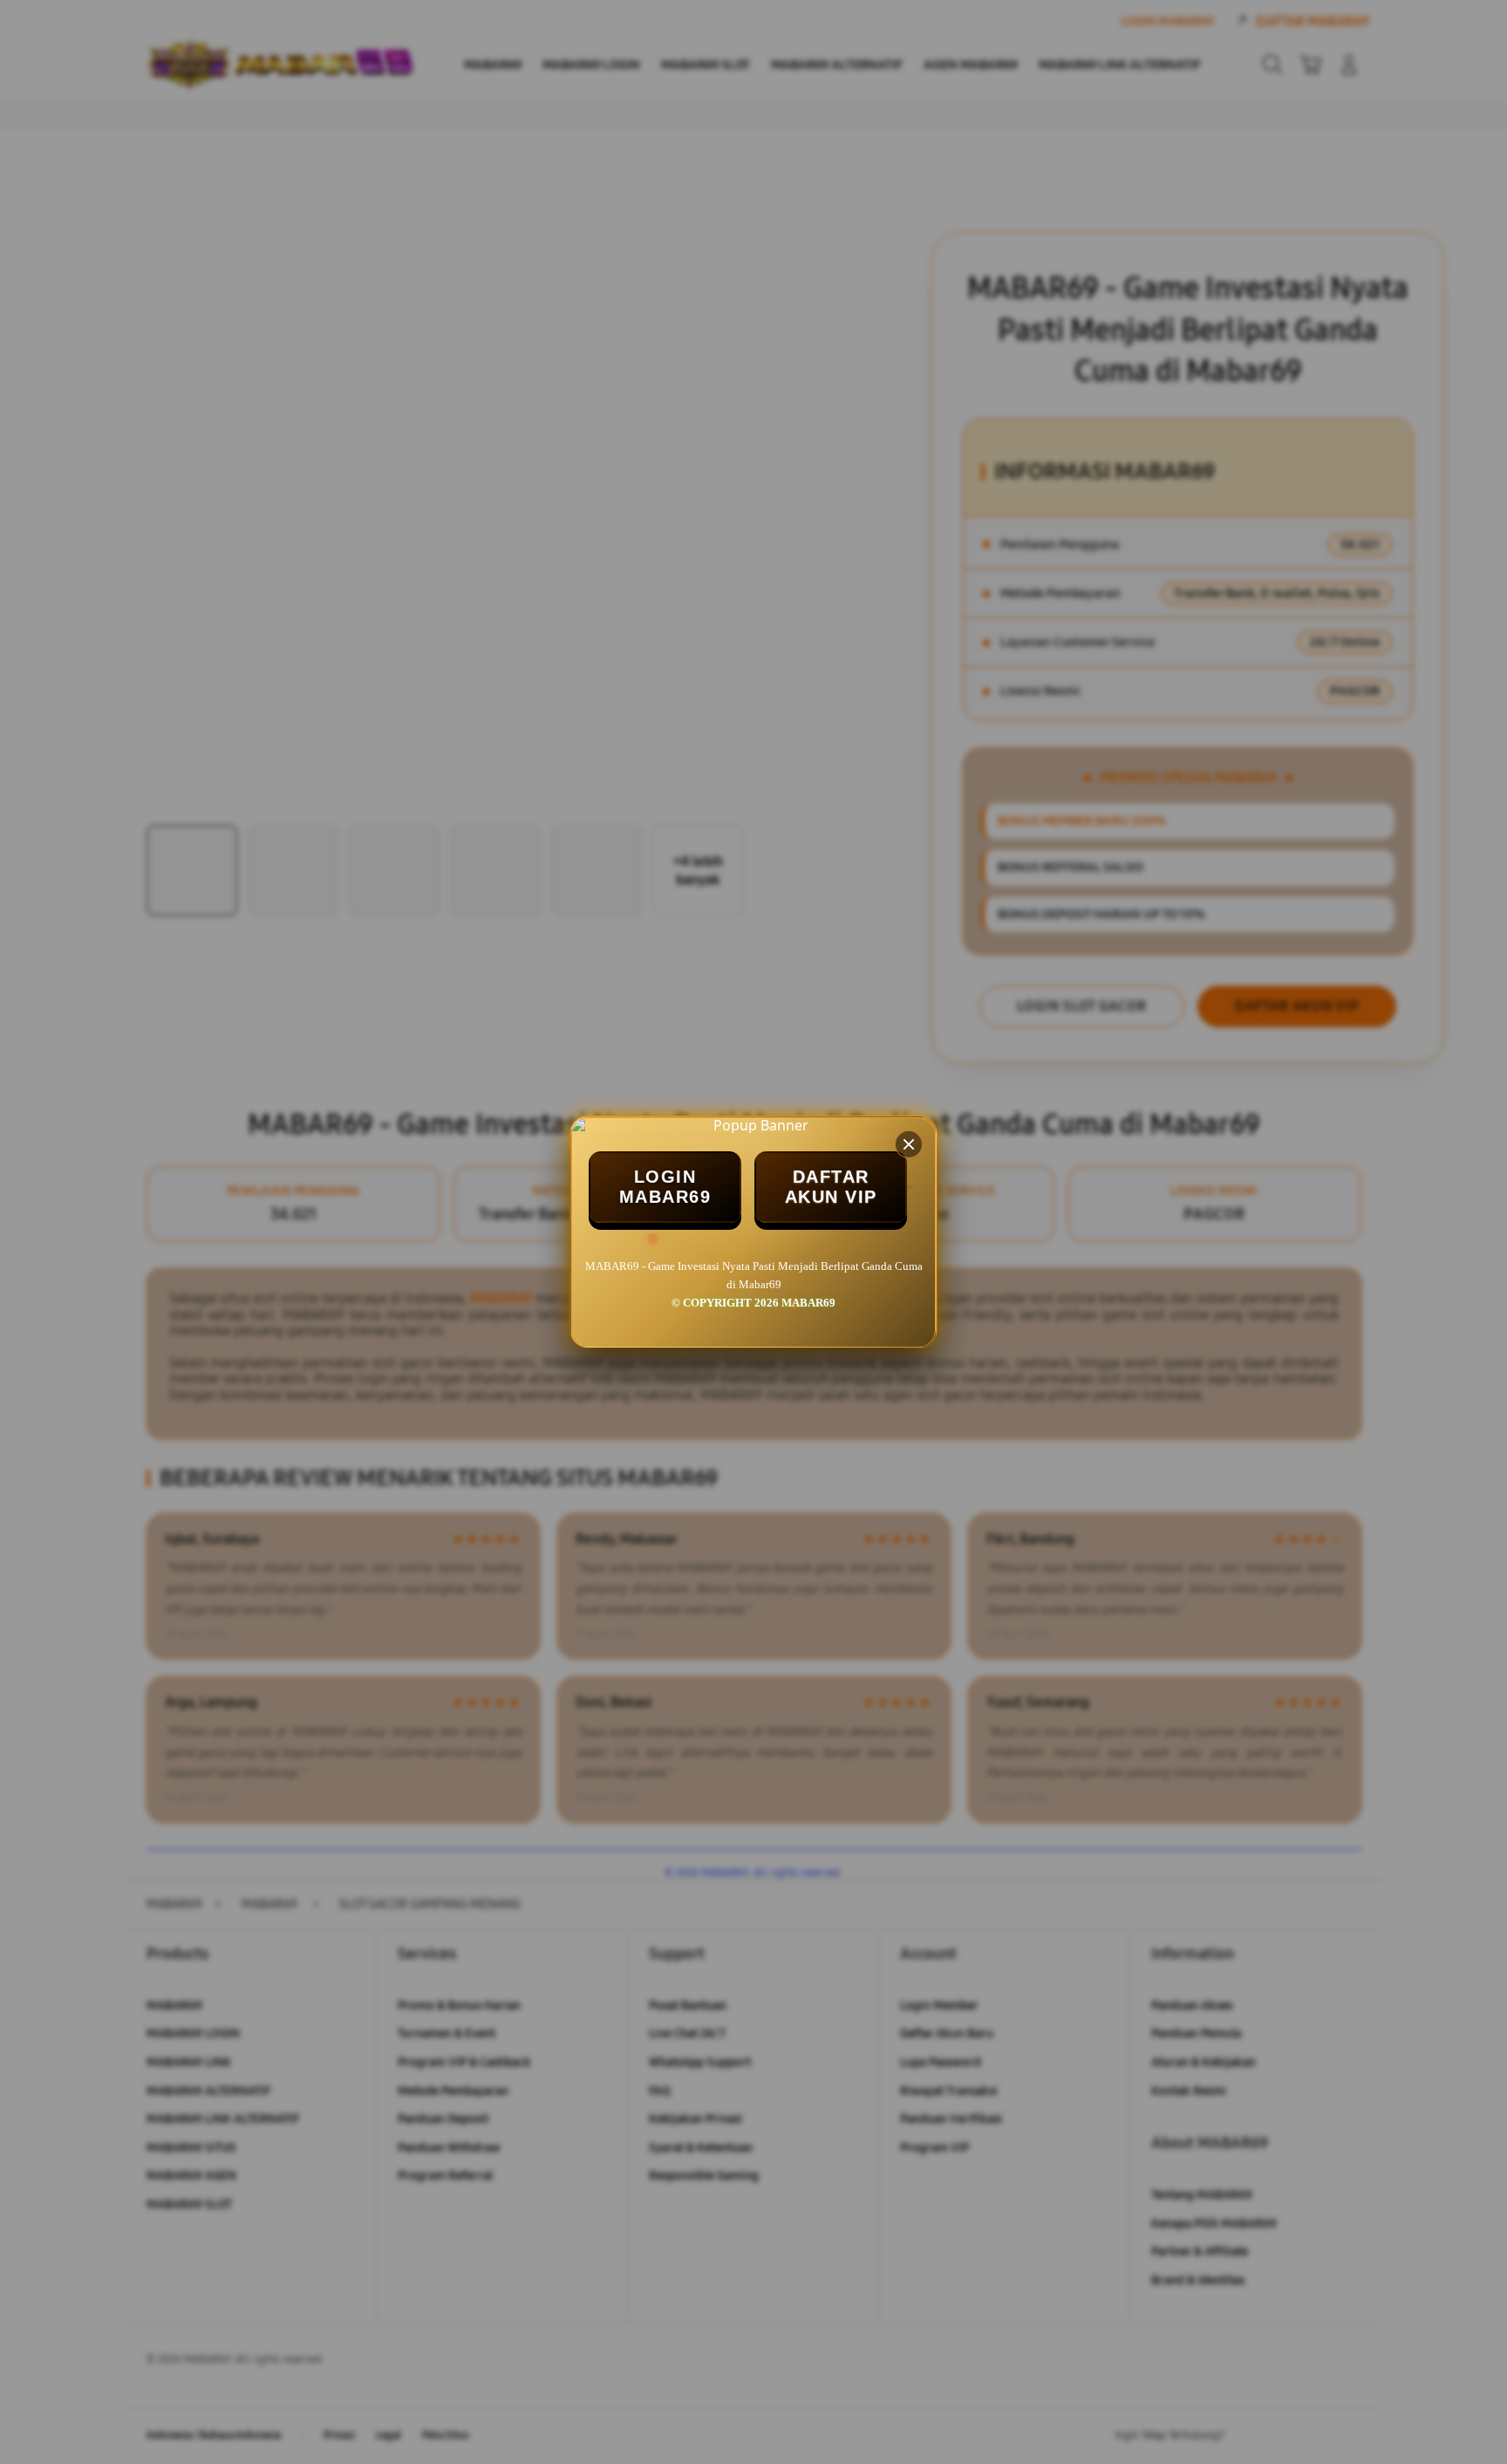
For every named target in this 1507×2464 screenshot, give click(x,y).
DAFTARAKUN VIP (831, 1187)
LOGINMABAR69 (665, 1187)
